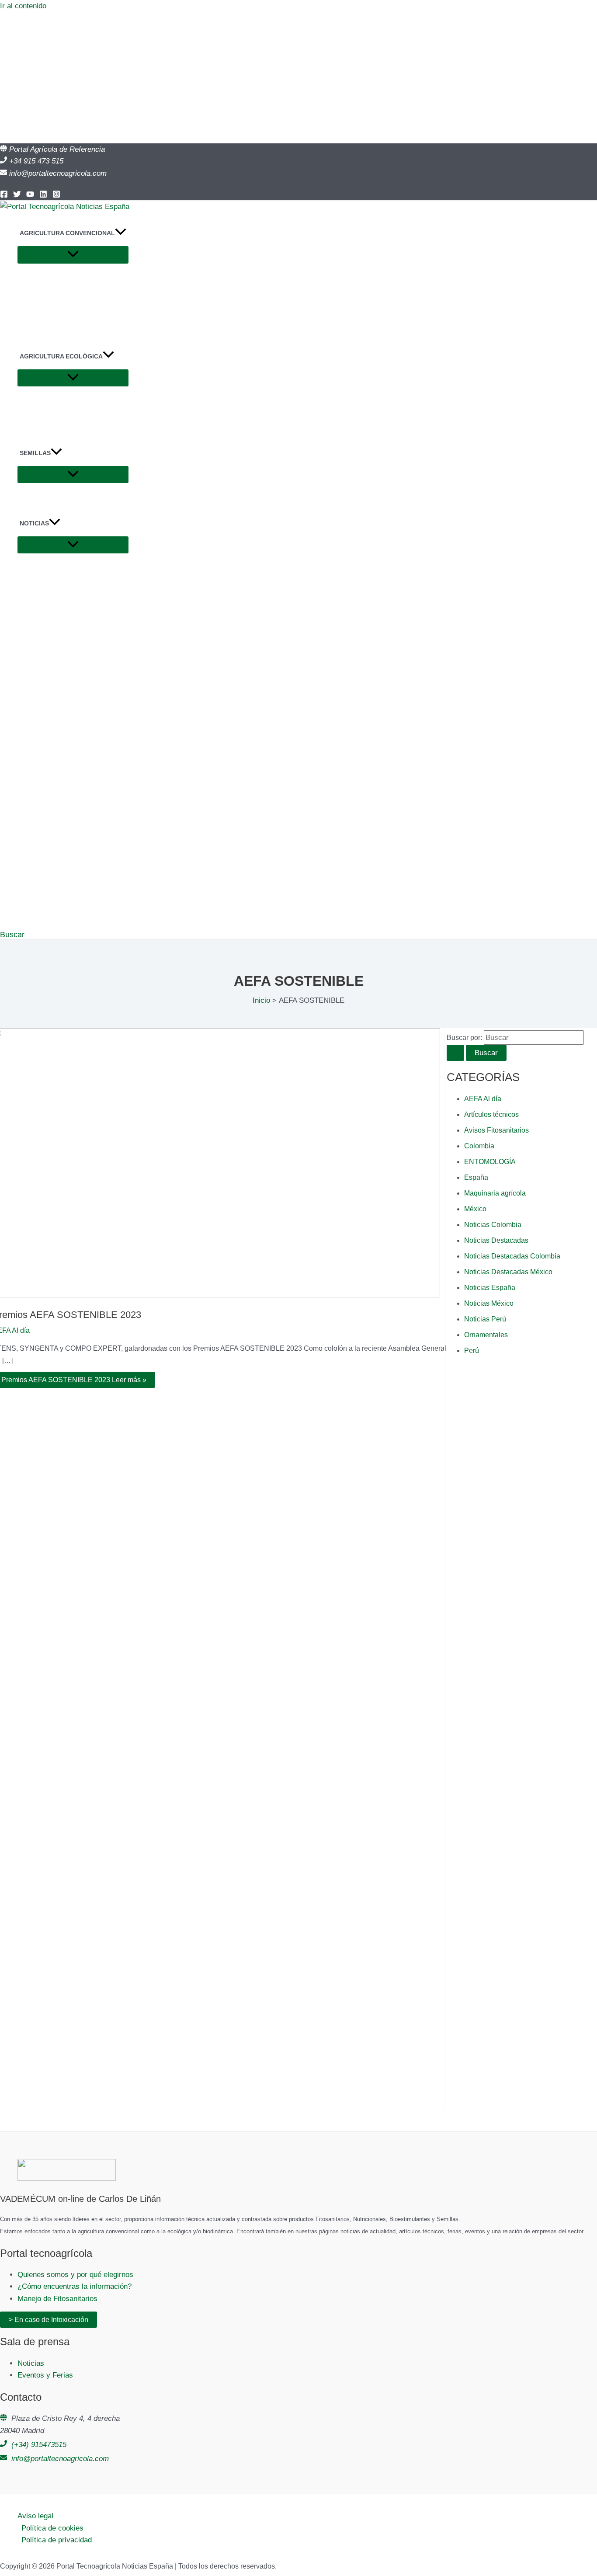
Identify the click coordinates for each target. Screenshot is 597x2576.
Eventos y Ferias (45, 2375)
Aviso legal (35, 2516)
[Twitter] (17, 196)
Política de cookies (52, 2528)
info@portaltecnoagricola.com (58, 173)
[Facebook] (4, 196)
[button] (121, 233)
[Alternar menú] (73, 255)
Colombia (479, 1146)
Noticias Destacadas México (508, 1272)
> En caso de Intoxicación (49, 2320)
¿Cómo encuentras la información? (75, 2286)
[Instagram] (56, 196)
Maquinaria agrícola (495, 1193)
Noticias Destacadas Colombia (512, 1256)
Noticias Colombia (493, 1225)
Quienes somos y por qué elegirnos (75, 2275)
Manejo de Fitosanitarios (57, 2299)
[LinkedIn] (43, 196)
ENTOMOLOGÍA (490, 1162)
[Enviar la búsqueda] (455, 1053)
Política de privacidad (57, 2540)
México (475, 1209)
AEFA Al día (483, 1099)
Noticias (31, 2363)
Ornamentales (486, 1335)
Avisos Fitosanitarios (496, 1130)
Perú (472, 1351)
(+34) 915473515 (39, 2445)
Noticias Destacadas (496, 1240)
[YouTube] (30, 196)
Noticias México (489, 1303)
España (476, 1177)
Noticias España (490, 1288)
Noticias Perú (485, 1319)
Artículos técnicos (491, 1114)
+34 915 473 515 (36, 161)
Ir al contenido (23, 6)
